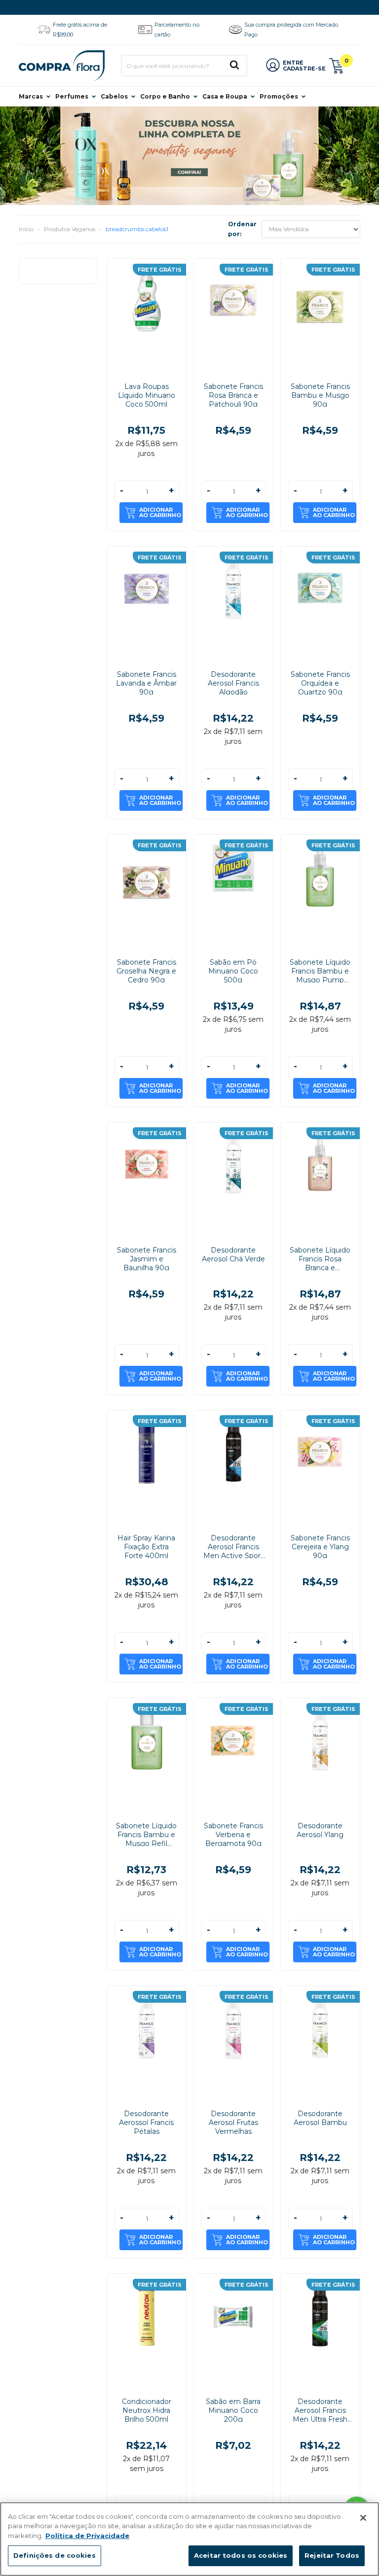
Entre (293, 63)
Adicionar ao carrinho (160, 512)
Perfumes (72, 96)
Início (26, 229)
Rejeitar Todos (332, 2555)
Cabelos (114, 96)
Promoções (279, 96)
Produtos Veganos (70, 229)
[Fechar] (363, 2518)
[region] (189, 2539)
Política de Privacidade (87, 2536)
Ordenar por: (242, 229)
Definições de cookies (55, 2555)
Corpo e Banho (165, 96)
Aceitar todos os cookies (241, 2555)
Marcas (31, 96)
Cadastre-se (304, 69)
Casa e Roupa (225, 96)
